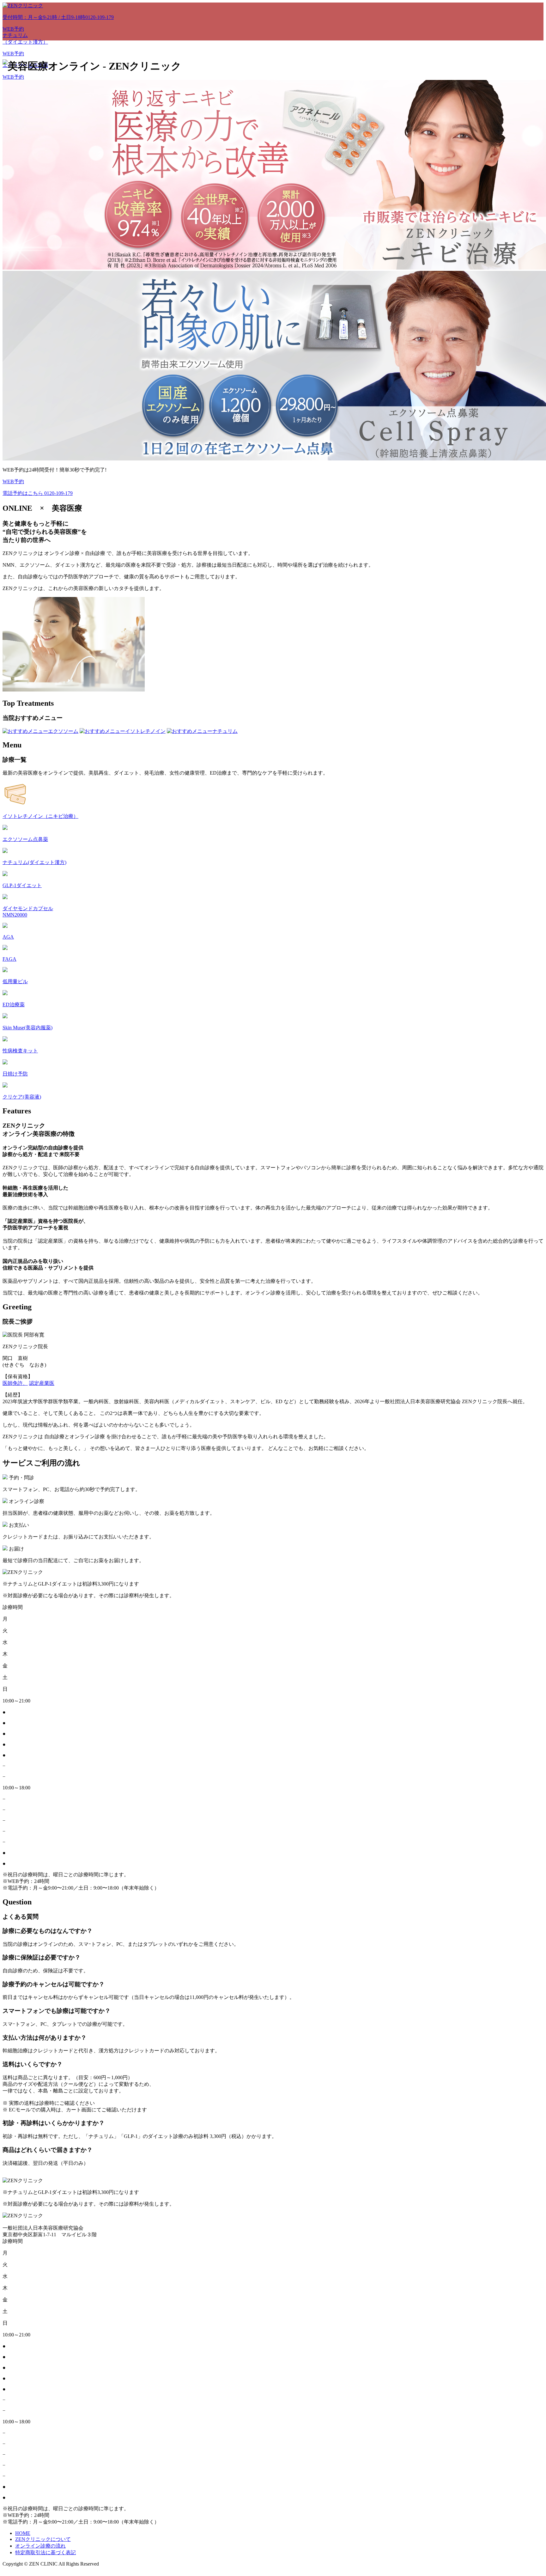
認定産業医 (42, 1383)
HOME (23, 2533)
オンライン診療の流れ (40, 2546)
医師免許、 (15, 1383)
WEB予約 (13, 29)
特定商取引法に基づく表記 (45, 2552)
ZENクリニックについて (43, 2539)
